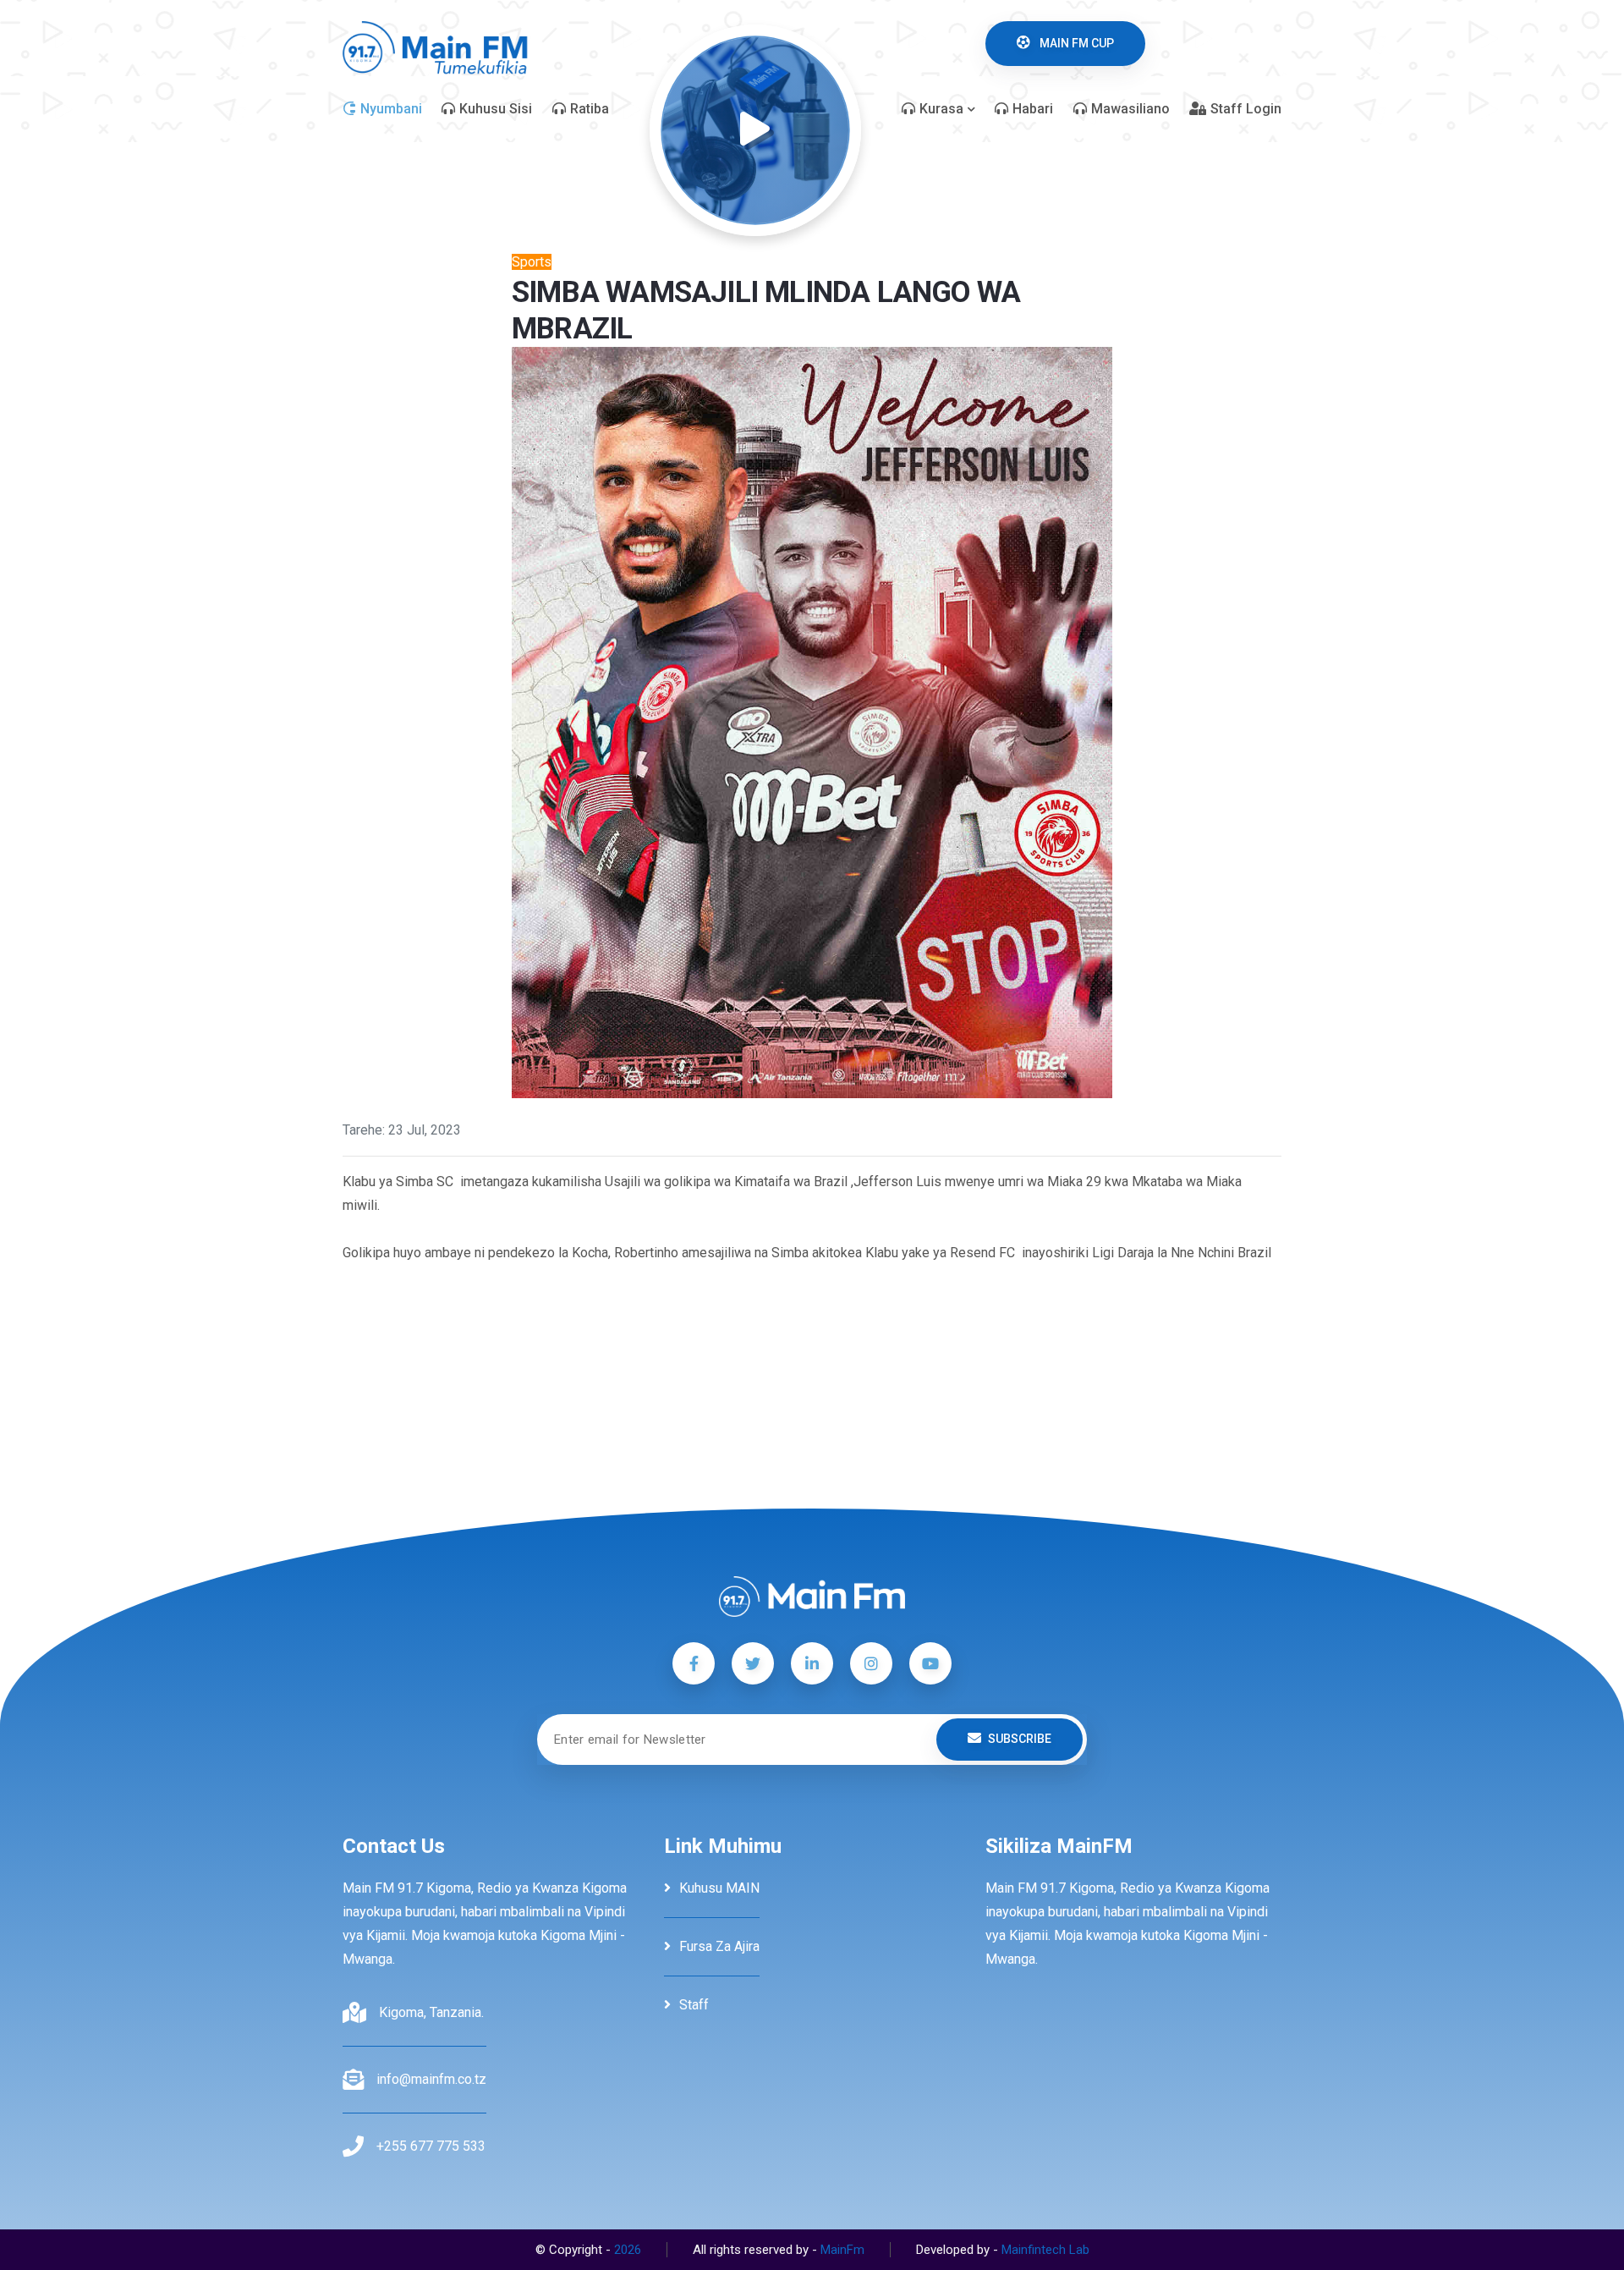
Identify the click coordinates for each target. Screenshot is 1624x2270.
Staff (694, 2005)
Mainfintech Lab (1045, 2250)
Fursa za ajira (719, 1946)
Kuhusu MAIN (719, 1888)
